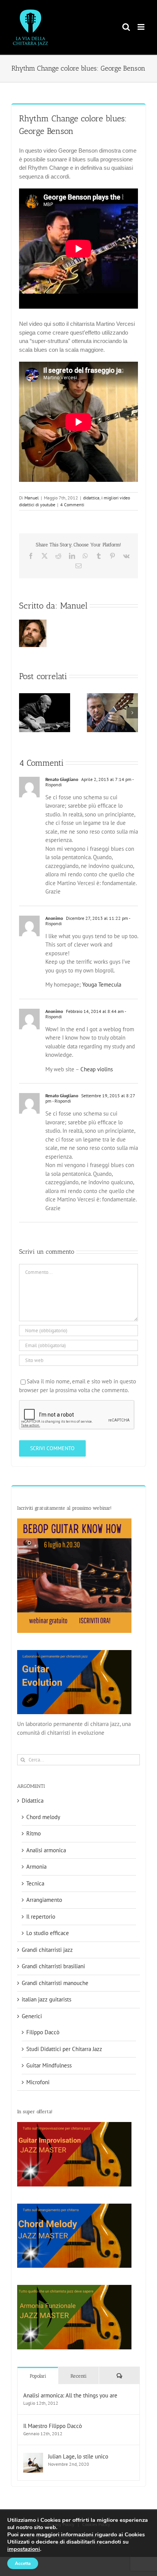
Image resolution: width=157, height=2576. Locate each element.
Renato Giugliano (62, 779)
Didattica (33, 1801)
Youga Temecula (102, 985)
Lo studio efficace (48, 1933)
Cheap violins (97, 1069)
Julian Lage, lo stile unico (78, 2456)
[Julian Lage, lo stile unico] (33, 2457)
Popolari (38, 2376)
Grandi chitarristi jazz (47, 1950)
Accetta (23, 2563)
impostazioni (24, 2549)
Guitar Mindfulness (49, 2065)
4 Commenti (72, 505)
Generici (32, 2016)
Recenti (78, 2376)
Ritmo (34, 1833)
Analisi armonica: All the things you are (70, 2395)
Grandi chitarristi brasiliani (53, 1966)
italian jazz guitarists (46, 1999)
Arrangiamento (44, 1900)
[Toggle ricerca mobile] (126, 27)
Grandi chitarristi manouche (55, 1983)
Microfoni (38, 2082)
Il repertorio (41, 1917)
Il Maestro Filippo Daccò (53, 2426)
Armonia (36, 1867)
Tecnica (35, 1883)
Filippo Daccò (43, 2032)
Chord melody (43, 1817)
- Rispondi (61, 1101)
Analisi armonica (46, 1850)
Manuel (32, 498)
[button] (25, 713)
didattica (91, 498)
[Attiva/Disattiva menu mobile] (142, 27)
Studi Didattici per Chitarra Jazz (64, 2049)
